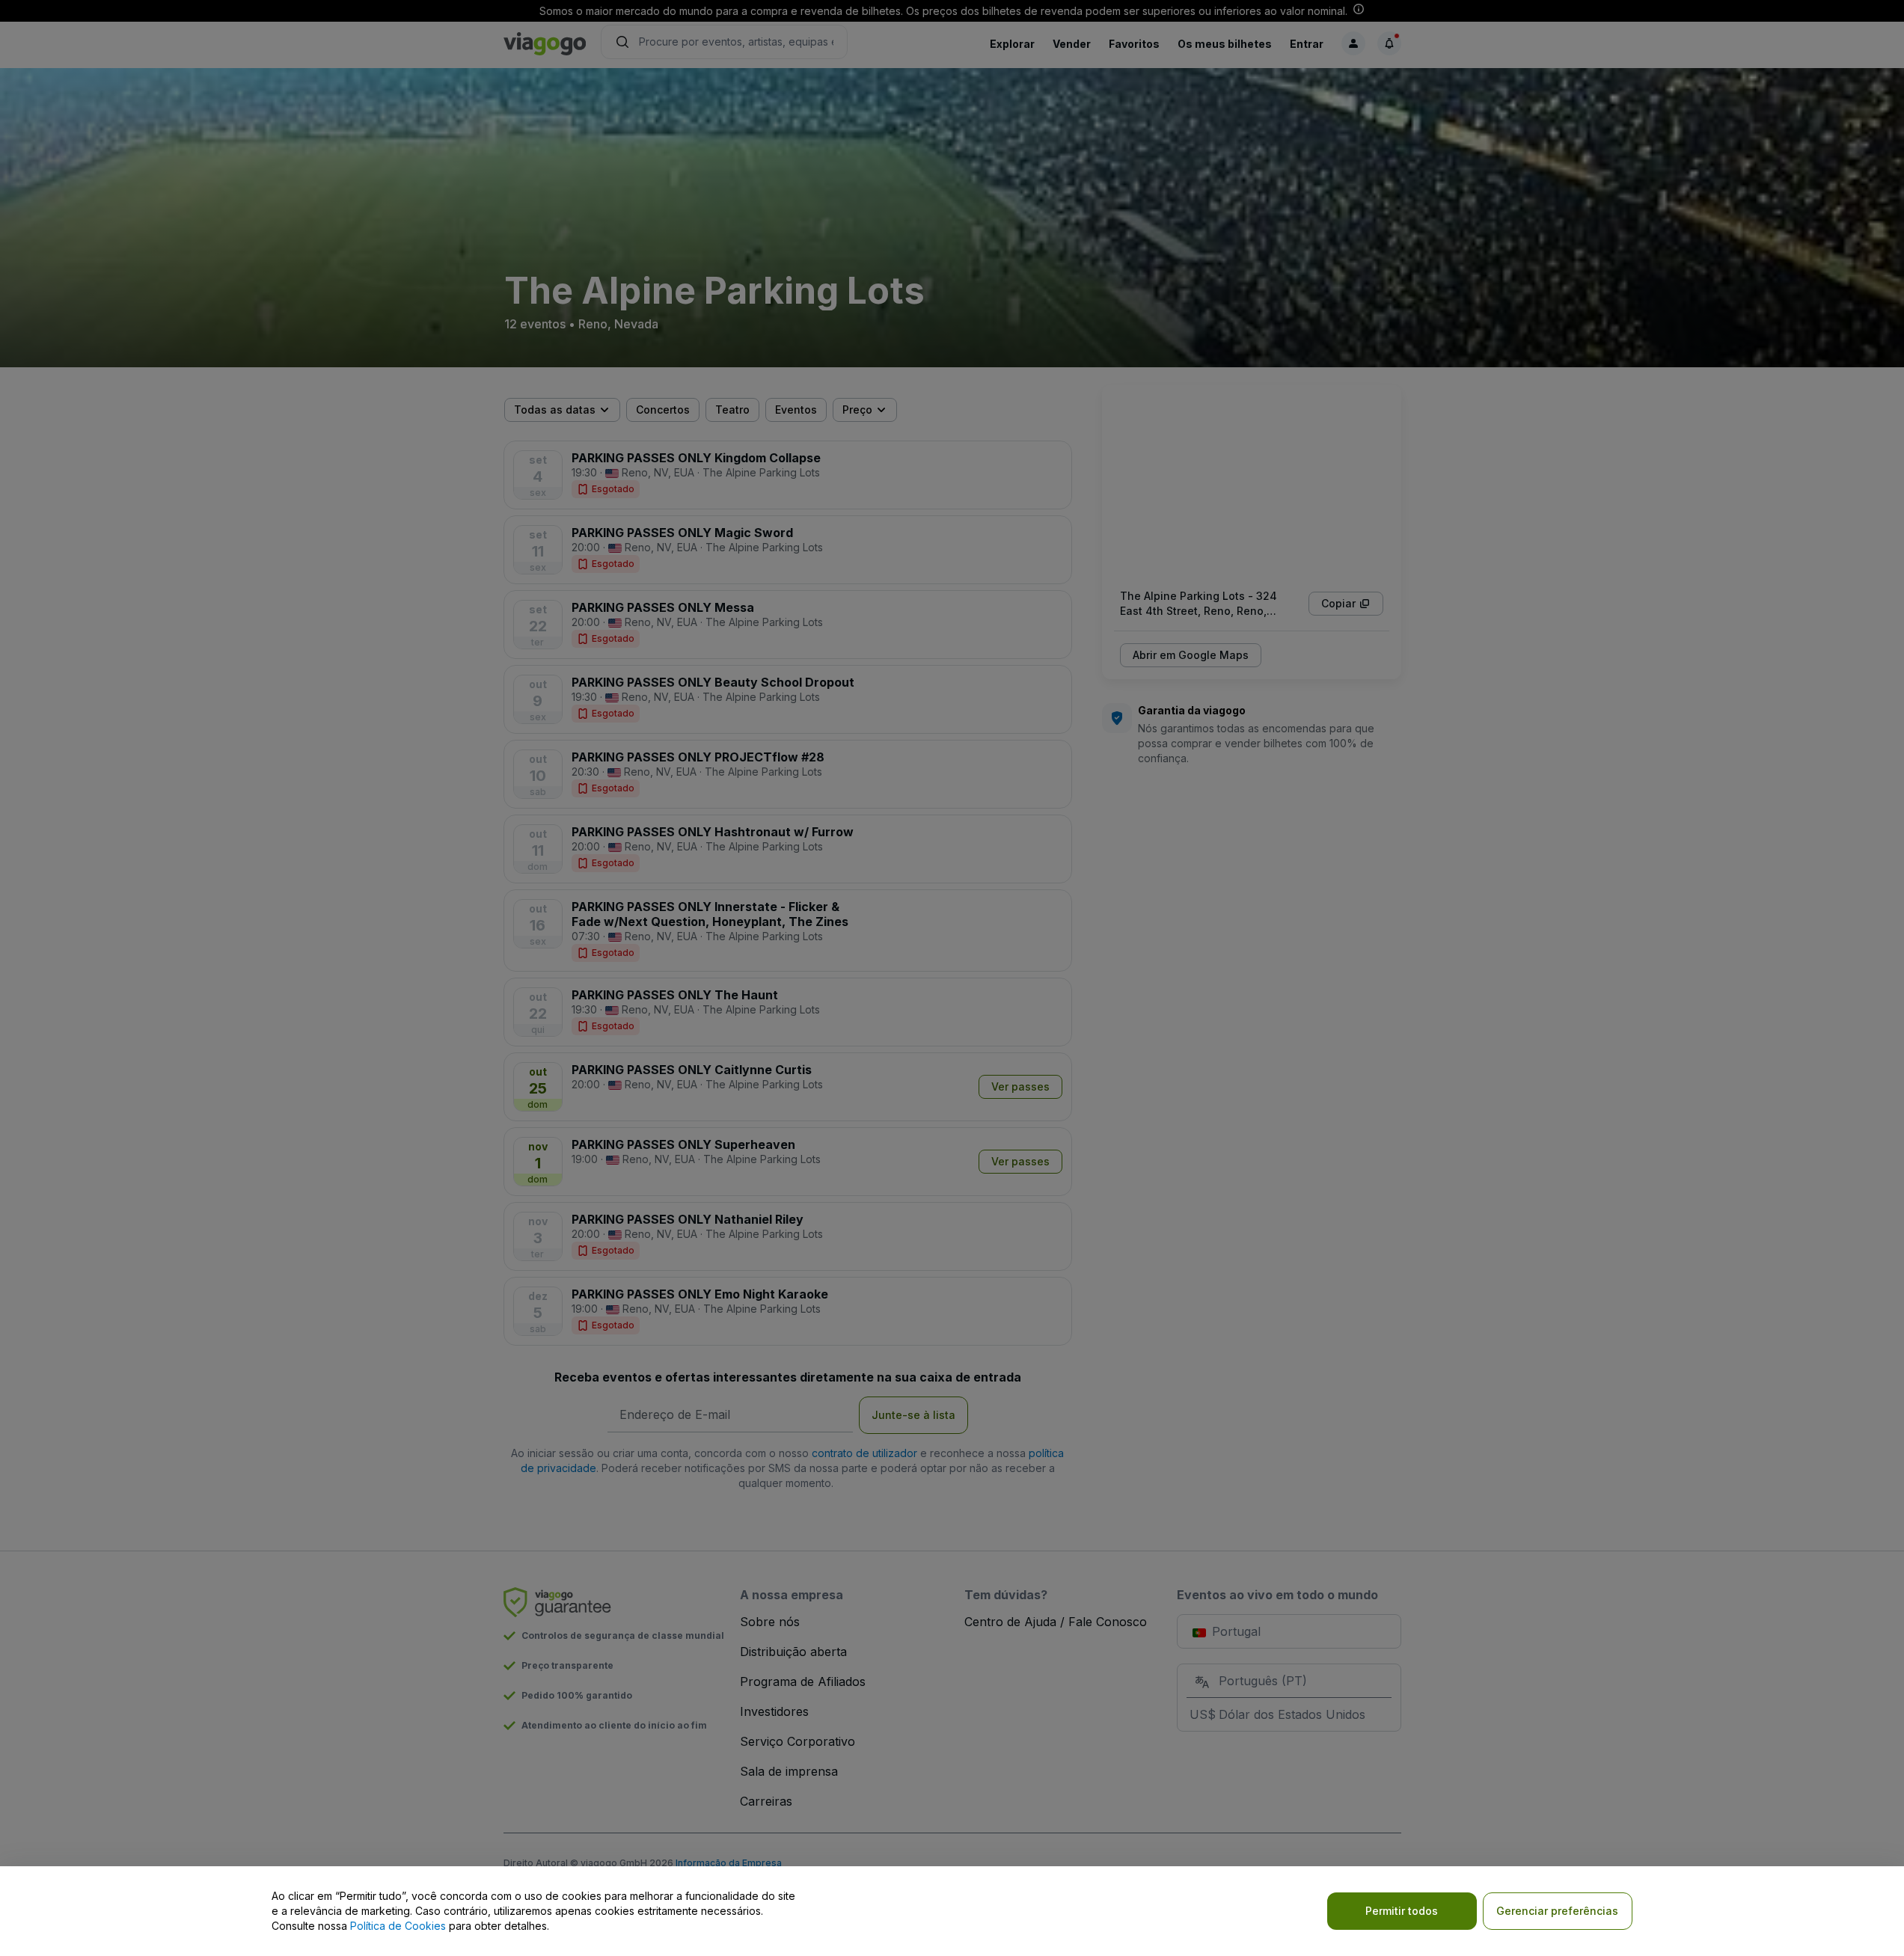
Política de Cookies (398, 1926)
